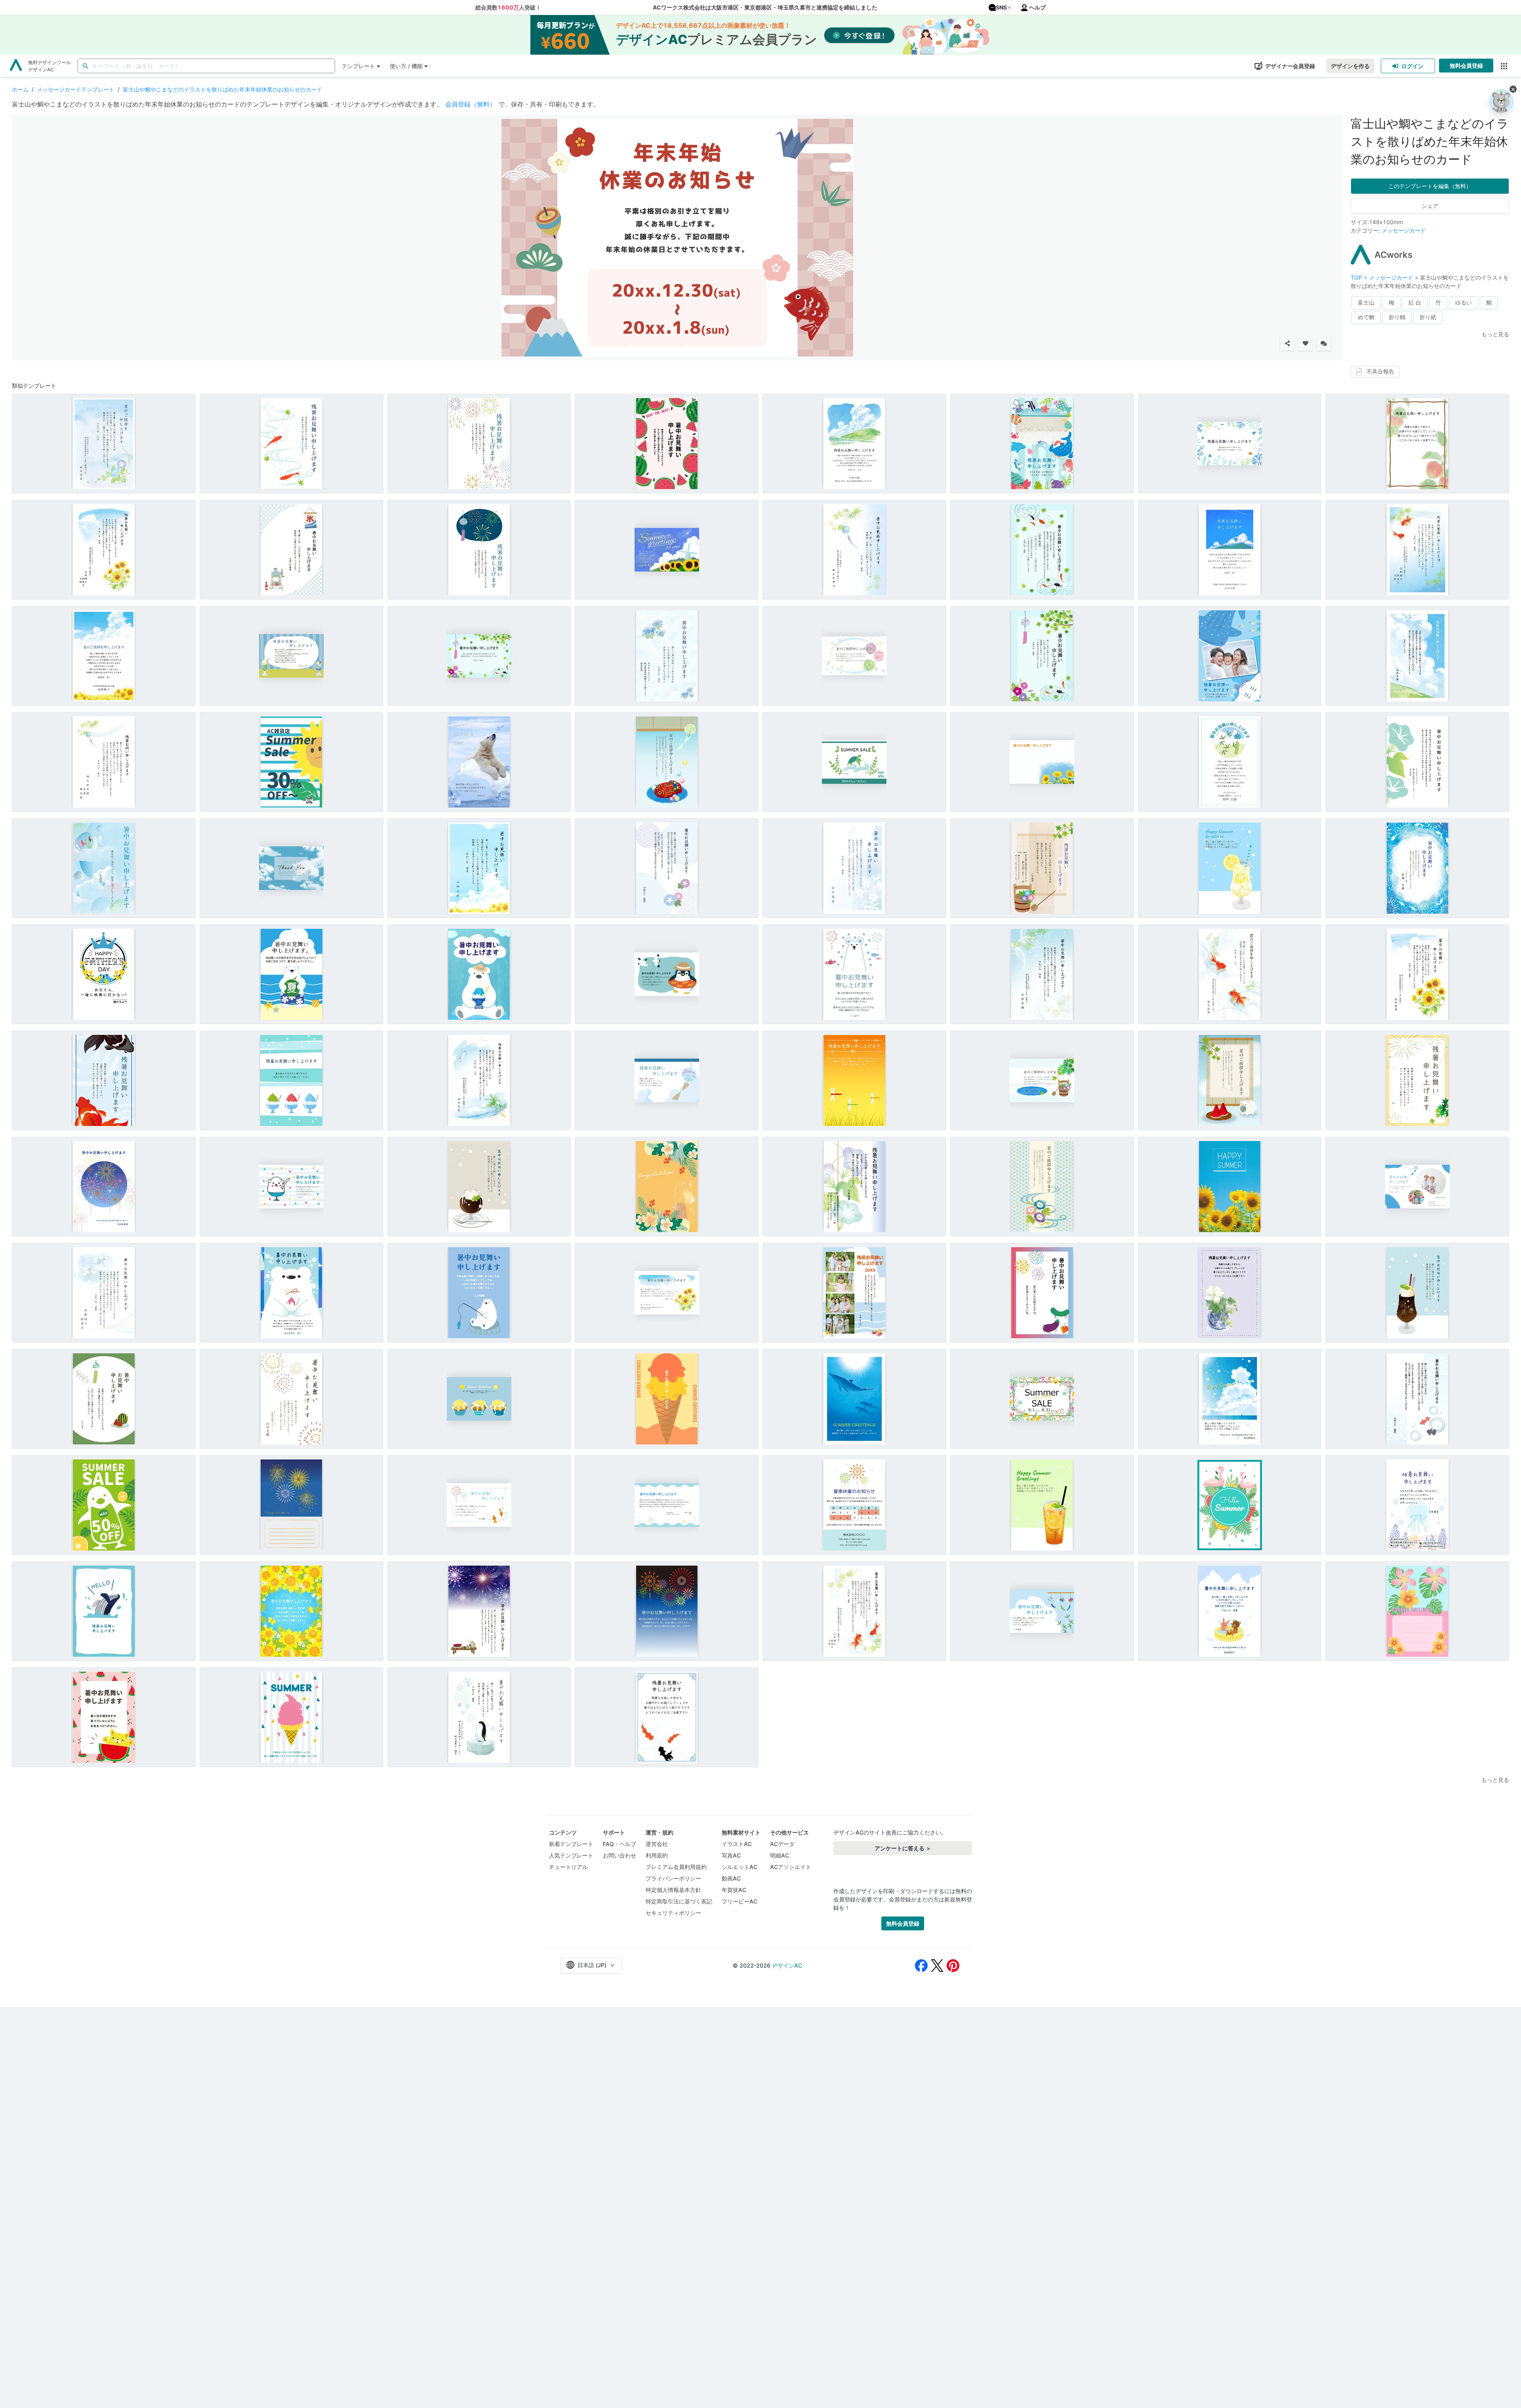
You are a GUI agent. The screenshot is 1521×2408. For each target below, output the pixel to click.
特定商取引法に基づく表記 (679, 1901)
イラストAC (737, 1844)
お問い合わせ (619, 1855)
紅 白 (1415, 302)
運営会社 (657, 1844)
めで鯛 (1366, 317)
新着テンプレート (571, 1844)
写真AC (731, 1855)
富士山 (1366, 302)
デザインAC (787, 1965)
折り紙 (1428, 317)
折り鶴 (1397, 317)
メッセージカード (1404, 230)
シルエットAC (740, 1867)
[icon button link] (1504, 66)
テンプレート (358, 66)
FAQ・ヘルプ (619, 1844)
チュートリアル (568, 1867)
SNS (1001, 7)
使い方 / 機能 (406, 66)
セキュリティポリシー (673, 1913)
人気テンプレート (571, 1855)
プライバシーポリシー (673, 1878)
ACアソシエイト (791, 1867)
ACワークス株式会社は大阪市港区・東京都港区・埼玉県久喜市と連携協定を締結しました (765, 7)
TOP (1357, 277)
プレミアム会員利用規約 (676, 1867)
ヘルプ (1037, 7)
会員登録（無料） (471, 104)
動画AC (731, 1878)
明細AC (780, 1855)
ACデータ (782, 1844)
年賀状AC (734, 1890)
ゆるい (1464, 302)
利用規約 (657, 1855)
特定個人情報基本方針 (673, 1890)
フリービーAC (740, 1901)
